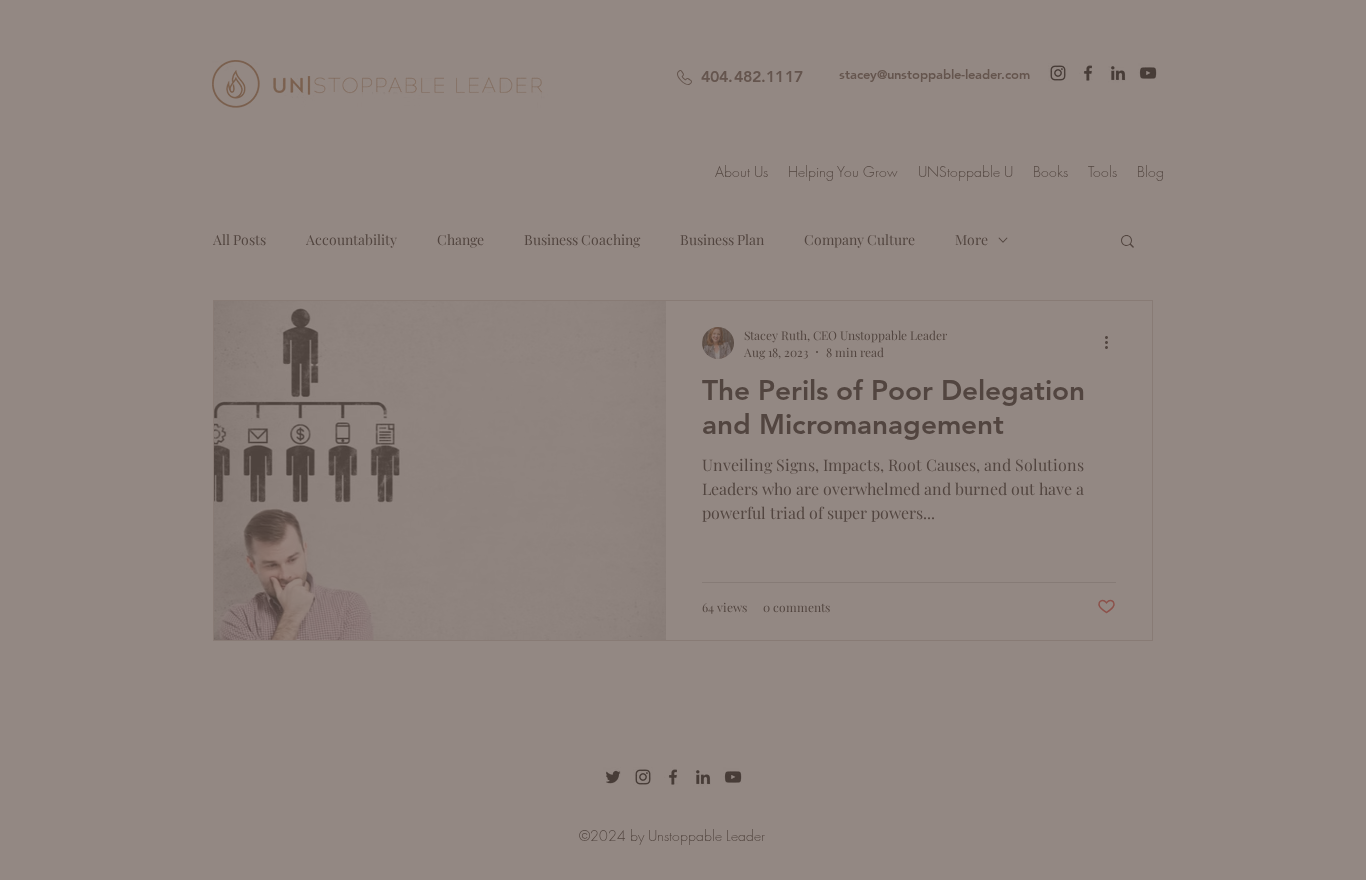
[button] (1061, 46)
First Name (450, 282)
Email (431, 388)
